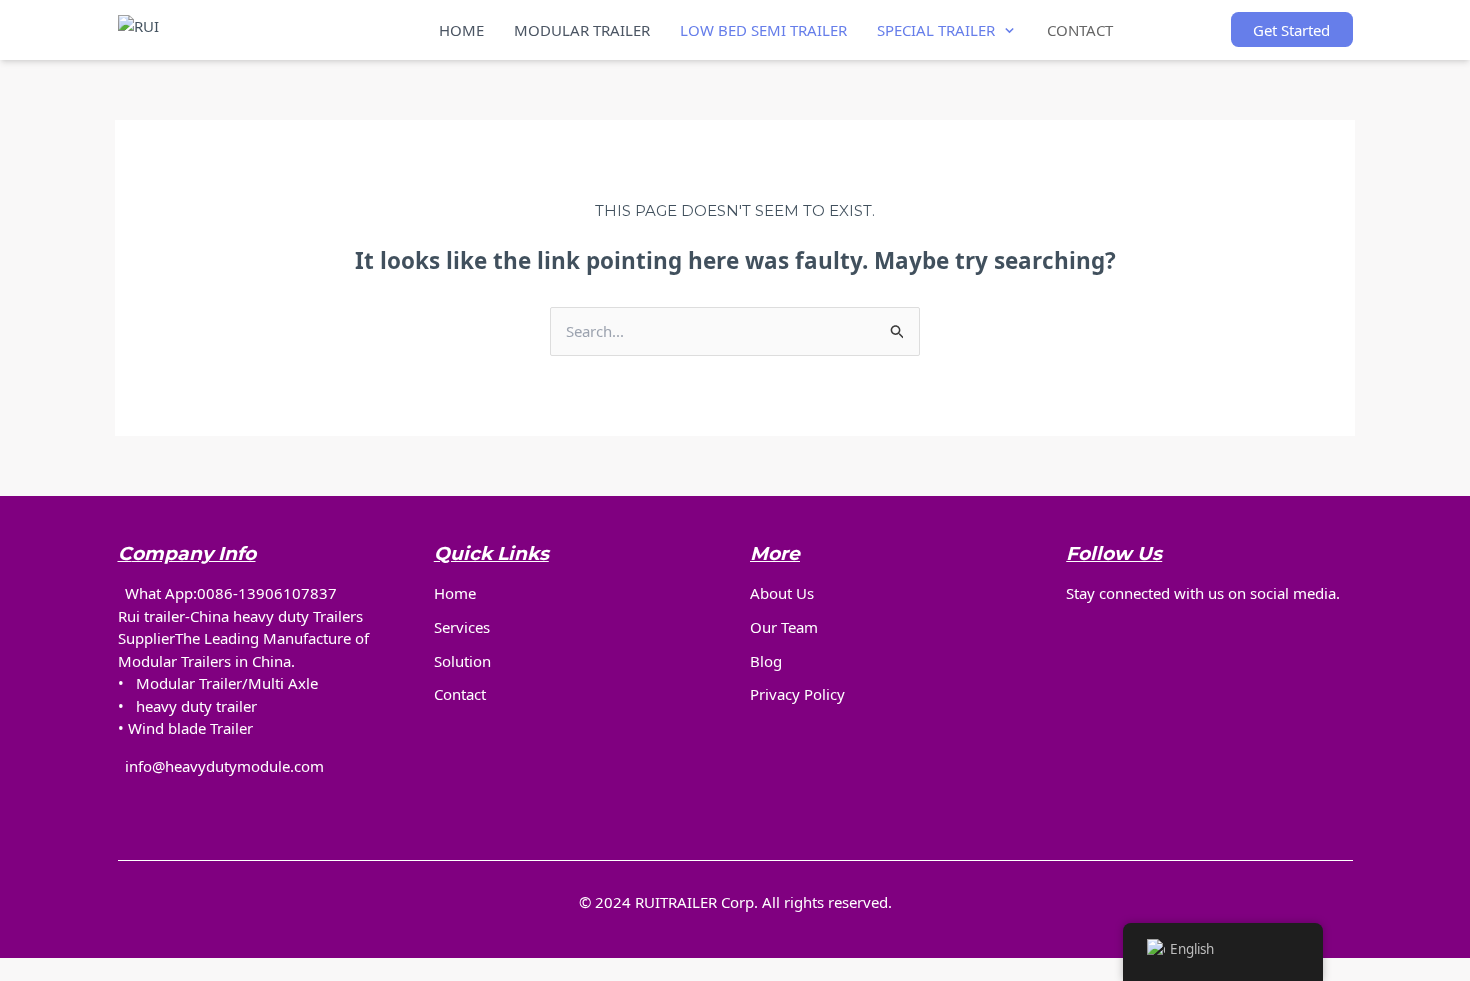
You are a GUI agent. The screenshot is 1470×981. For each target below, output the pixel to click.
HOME (461, 30)
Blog (766, 661)
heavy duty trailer (196, 706)
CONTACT (1080, 30)
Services (462, 627)
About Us (782, 593)
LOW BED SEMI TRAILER (763, 30)
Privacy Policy (797, 694)
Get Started (1291, 30)
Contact (460, 694)
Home (455, 593)
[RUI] (220, 30)
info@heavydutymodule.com (224, 766)
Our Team (784, 627)
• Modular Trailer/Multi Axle (218, 683)
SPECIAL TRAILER (936, 30)
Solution (462, 661)
